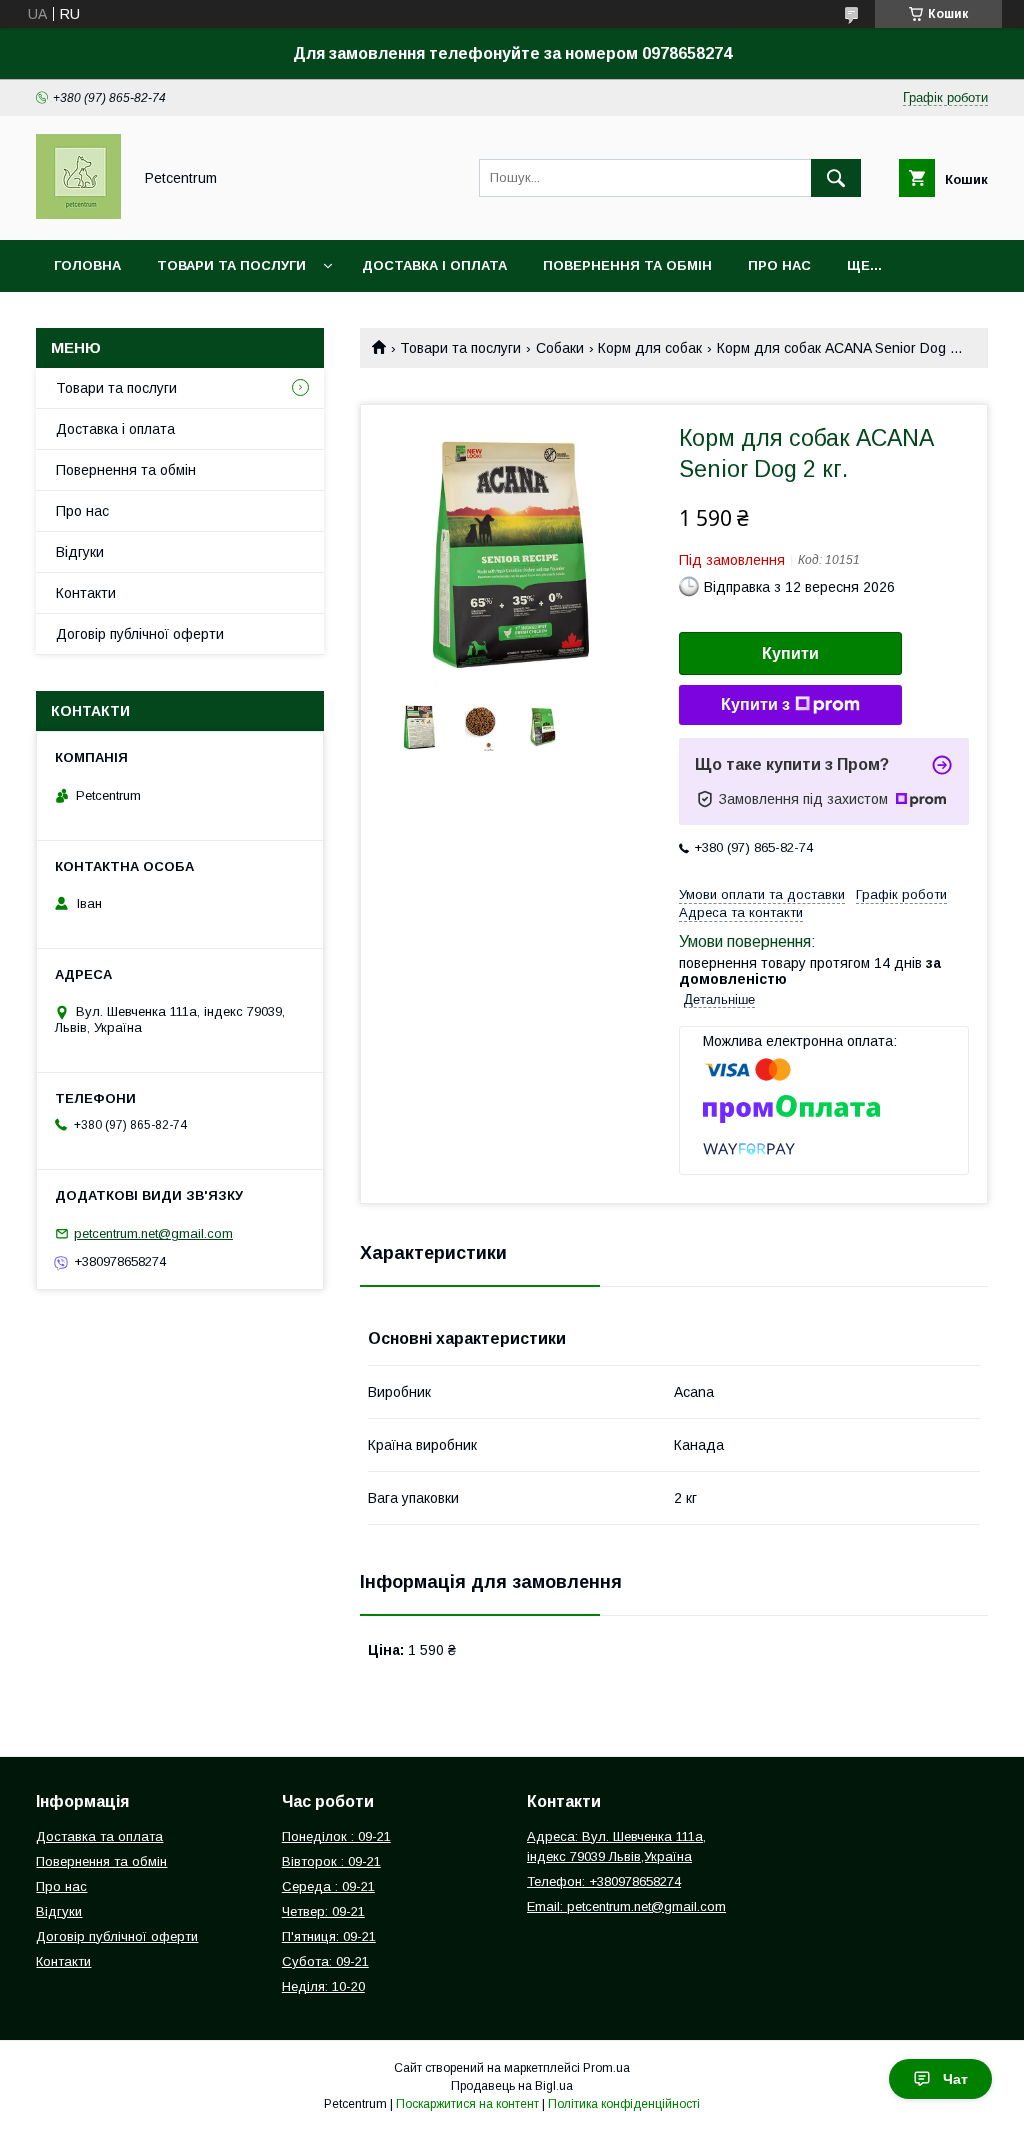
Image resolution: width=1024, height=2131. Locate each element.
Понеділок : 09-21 (336, 1836)
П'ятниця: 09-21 (329, 1936)
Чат (955, 2079)
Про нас (779, 265)
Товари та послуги (231, 265)
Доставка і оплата (434, 265)
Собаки (560, 348)
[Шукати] (836, 178)
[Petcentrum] (78, 214)
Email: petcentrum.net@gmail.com (626, 1906)
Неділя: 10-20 (323, 1986)
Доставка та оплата (99, 1836)
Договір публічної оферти (140, 634)
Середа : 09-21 (328, 1886)
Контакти (86, 593)
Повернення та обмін (627, 265)
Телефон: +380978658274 (604, 1881)
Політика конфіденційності (624, 2104)
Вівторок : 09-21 (331, 1861)
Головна (87, 265)
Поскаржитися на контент (467, 2104)
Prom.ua (606, 2068)
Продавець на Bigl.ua (512, 2086)
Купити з (755, 704)
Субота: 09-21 (325, 1961)
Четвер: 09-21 (323, 1911)
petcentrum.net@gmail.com (153, 1233)
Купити (790, 653)
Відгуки (80, 552)
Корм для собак (650, 348)
